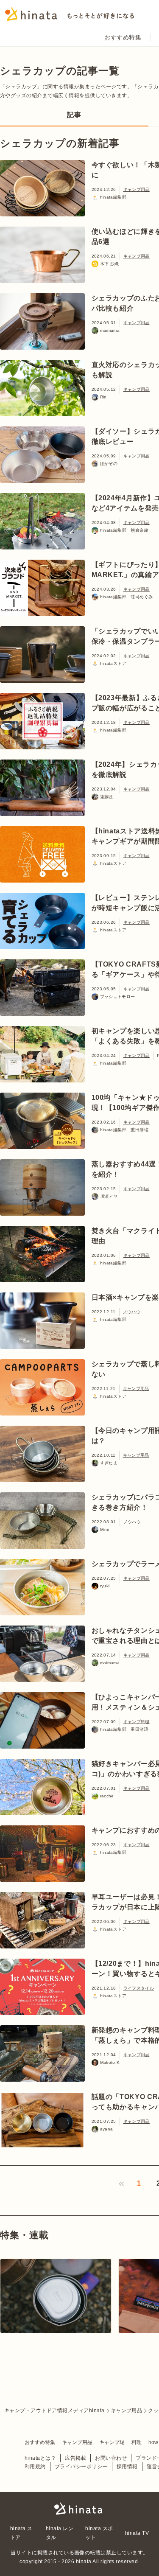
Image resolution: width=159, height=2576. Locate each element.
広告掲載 (75, 2458)
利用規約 (35, 2467)
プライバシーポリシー (81, 2467)
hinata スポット (99, 2533)
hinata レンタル (60, 2533)
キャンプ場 (112, 2442)
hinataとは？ (40, 2458)
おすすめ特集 (123, 37)
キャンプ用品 (137, 189)
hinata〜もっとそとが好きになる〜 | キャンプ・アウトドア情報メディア (80, 2509)
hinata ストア (21, 2533)
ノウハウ (132, 1312)
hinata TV (137, 2533)
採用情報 (127, 2467)
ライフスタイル (139, 1988)
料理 (137, 2442)
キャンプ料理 (137, 1722)
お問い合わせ (111, 2458)
